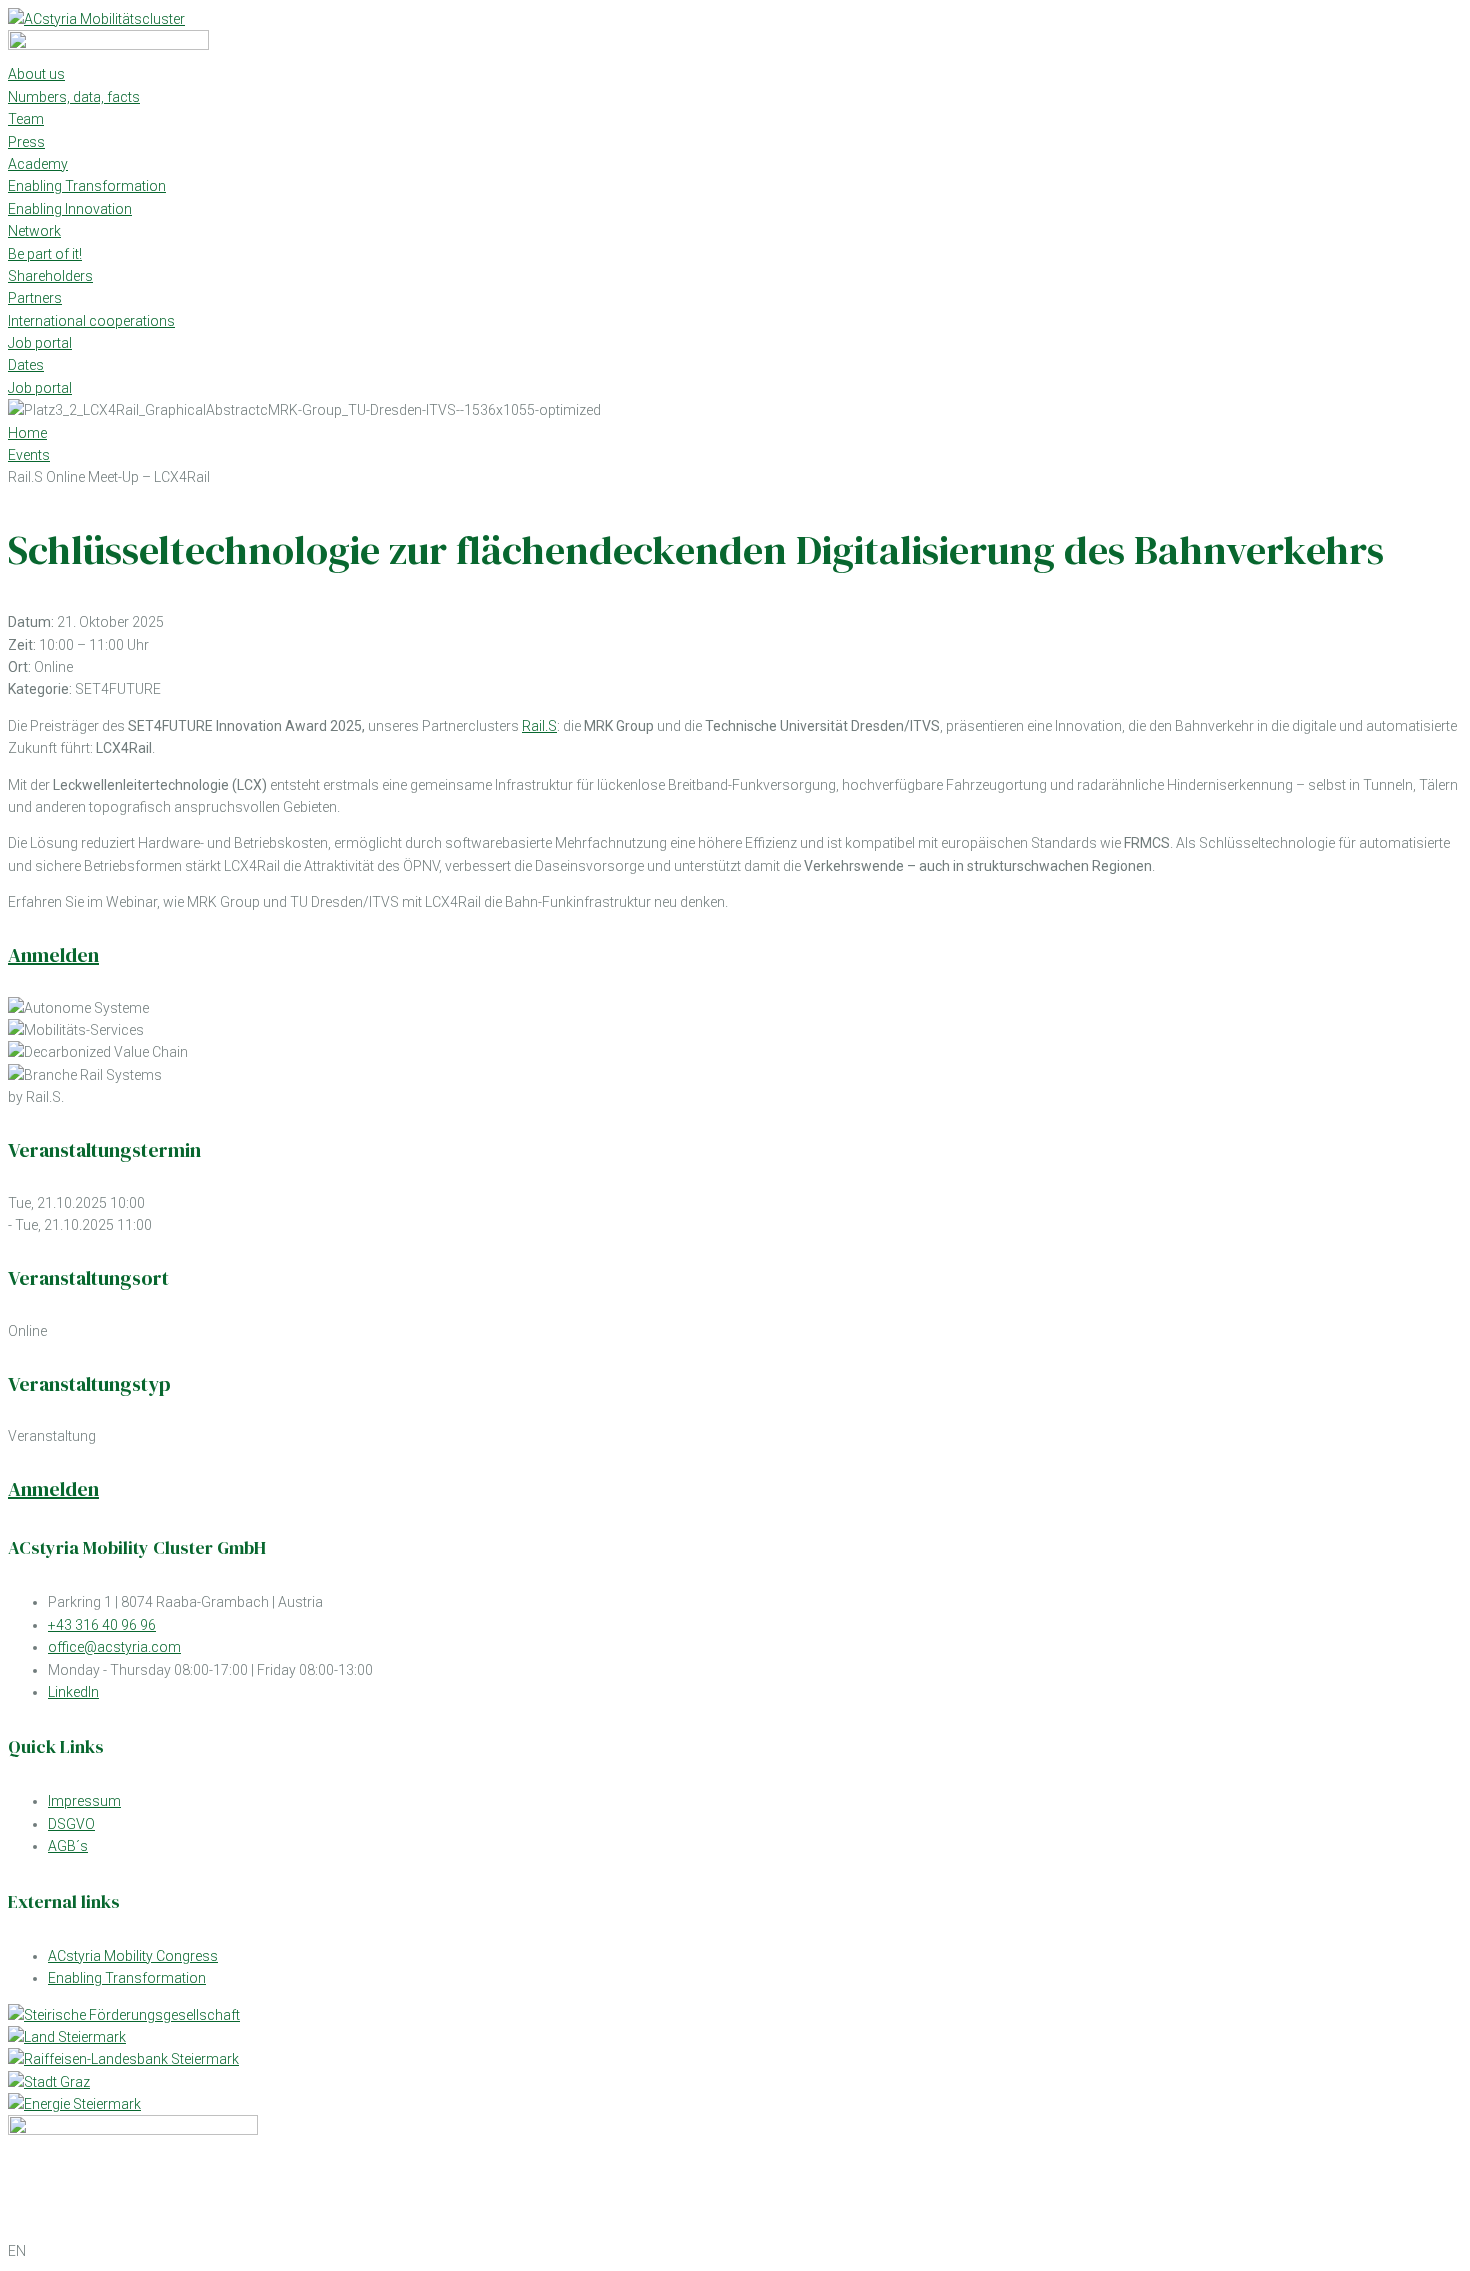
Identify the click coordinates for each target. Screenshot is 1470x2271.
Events (29, 455)
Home (27, 433)
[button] (735, 2251)
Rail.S (539, 726)
